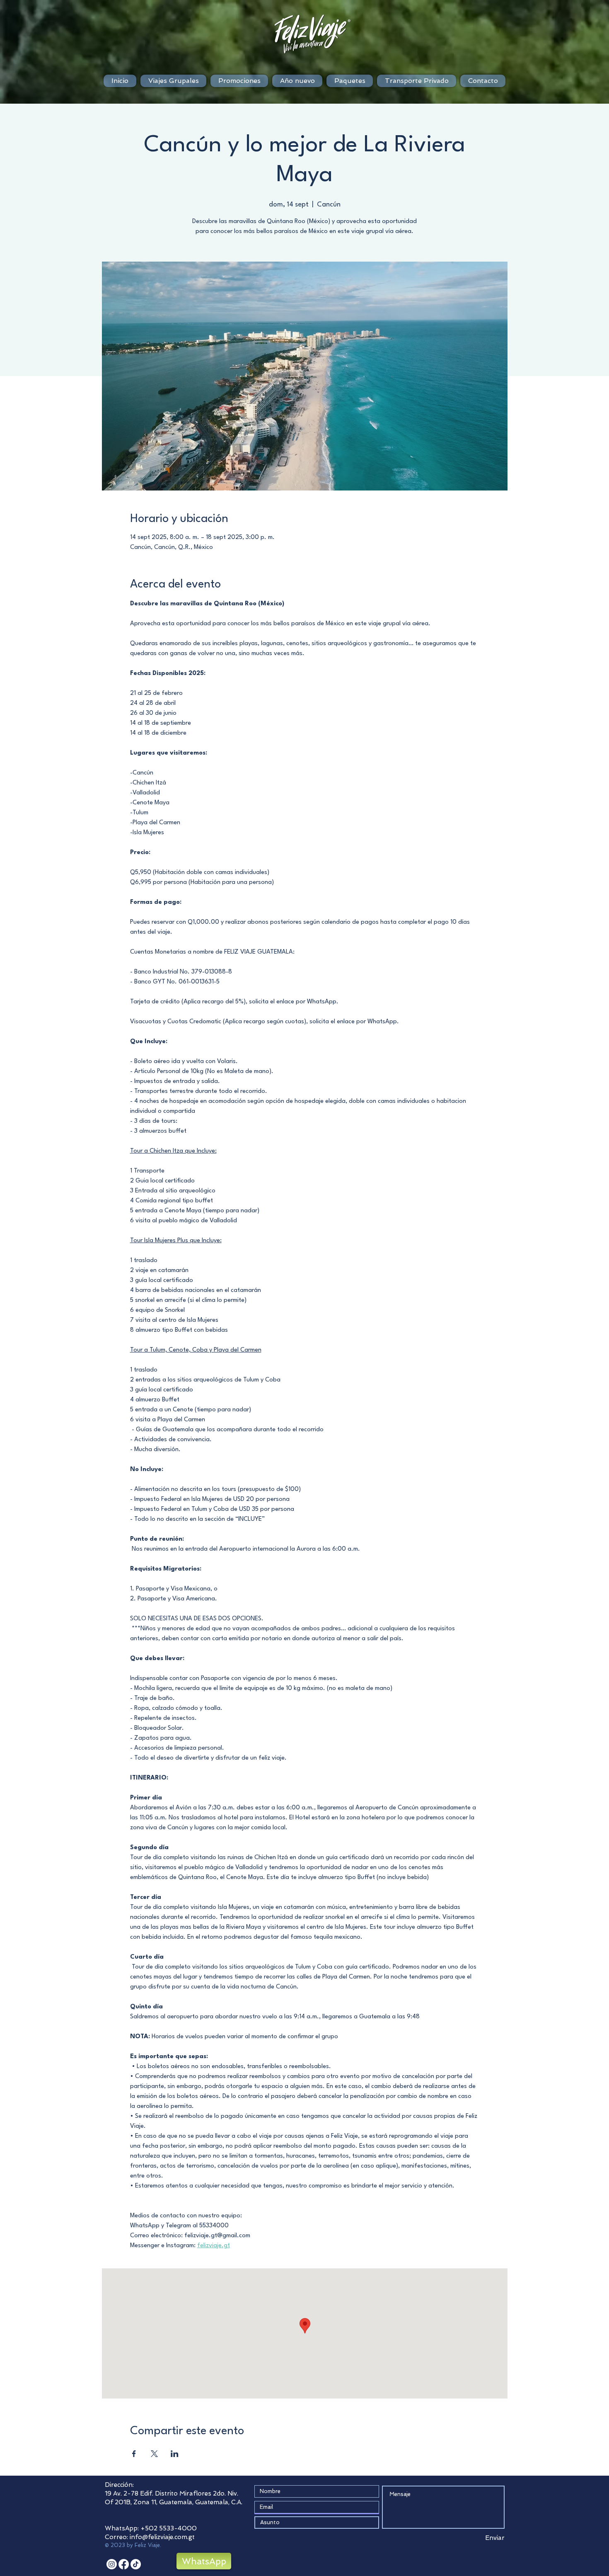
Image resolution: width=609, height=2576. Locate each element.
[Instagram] (112, 2564)
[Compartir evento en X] (154, 2454)
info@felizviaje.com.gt (162, 2537)
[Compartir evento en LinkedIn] (175, 2454)
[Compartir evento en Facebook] (134, 2454)
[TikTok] (136, 2564)
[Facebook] (124, 2564)
